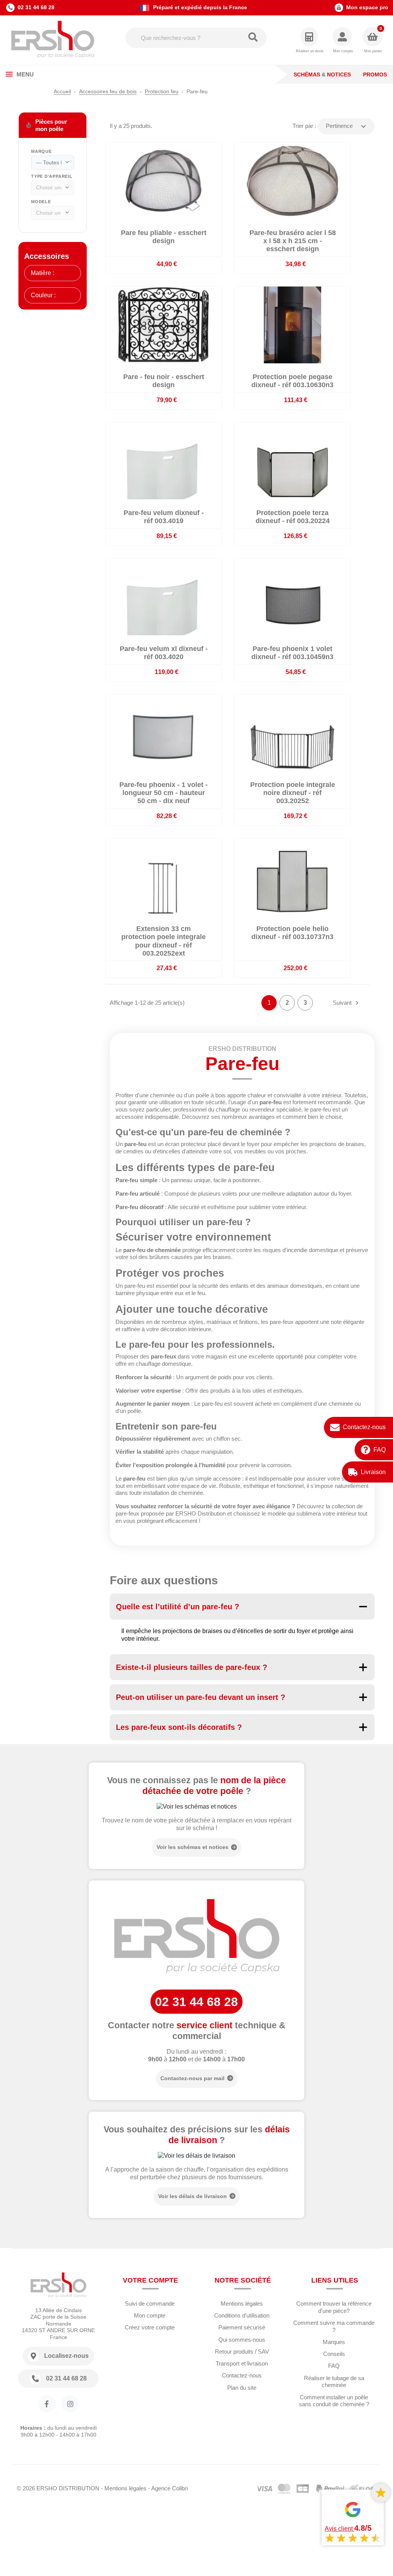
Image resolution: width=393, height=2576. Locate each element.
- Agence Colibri (168, 2488)
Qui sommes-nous (242, 2340)
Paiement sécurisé (242, 2327)
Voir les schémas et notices (192, 1847)
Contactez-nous (364, 1427)
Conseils (334, 2354)
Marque (41, 151)
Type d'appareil (52, 176)
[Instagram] (70, 2404)
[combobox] (53, 163)
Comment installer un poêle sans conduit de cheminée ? (334, 2401)
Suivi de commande (150, 2303)
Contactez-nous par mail (192, 2078)
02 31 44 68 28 (36, 7)
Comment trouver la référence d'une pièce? (334, 2307)
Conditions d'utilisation (242, 2315)
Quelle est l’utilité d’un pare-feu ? (178, 1607)
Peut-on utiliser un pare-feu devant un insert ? (201, 1697)
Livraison (373, 1472)
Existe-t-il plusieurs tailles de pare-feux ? (192, 1667)
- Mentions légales (124, 2488)
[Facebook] (47, 2404)
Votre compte (150, 2280)
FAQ (380, 1450)
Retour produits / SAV (242, 2352)
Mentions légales (242, 2303)
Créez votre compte (150, 2327)
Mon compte (150, 2315)
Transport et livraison (242, 2363)
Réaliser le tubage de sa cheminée (334, 2382)
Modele (41, 202)
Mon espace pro (367, 7)
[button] (343, 41)
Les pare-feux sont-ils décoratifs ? (179, 1727)
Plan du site (242, 2388)
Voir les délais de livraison (192, 2196)
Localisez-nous (66, 2356)
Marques (334, 2342)
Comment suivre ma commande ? (334, 2326)
